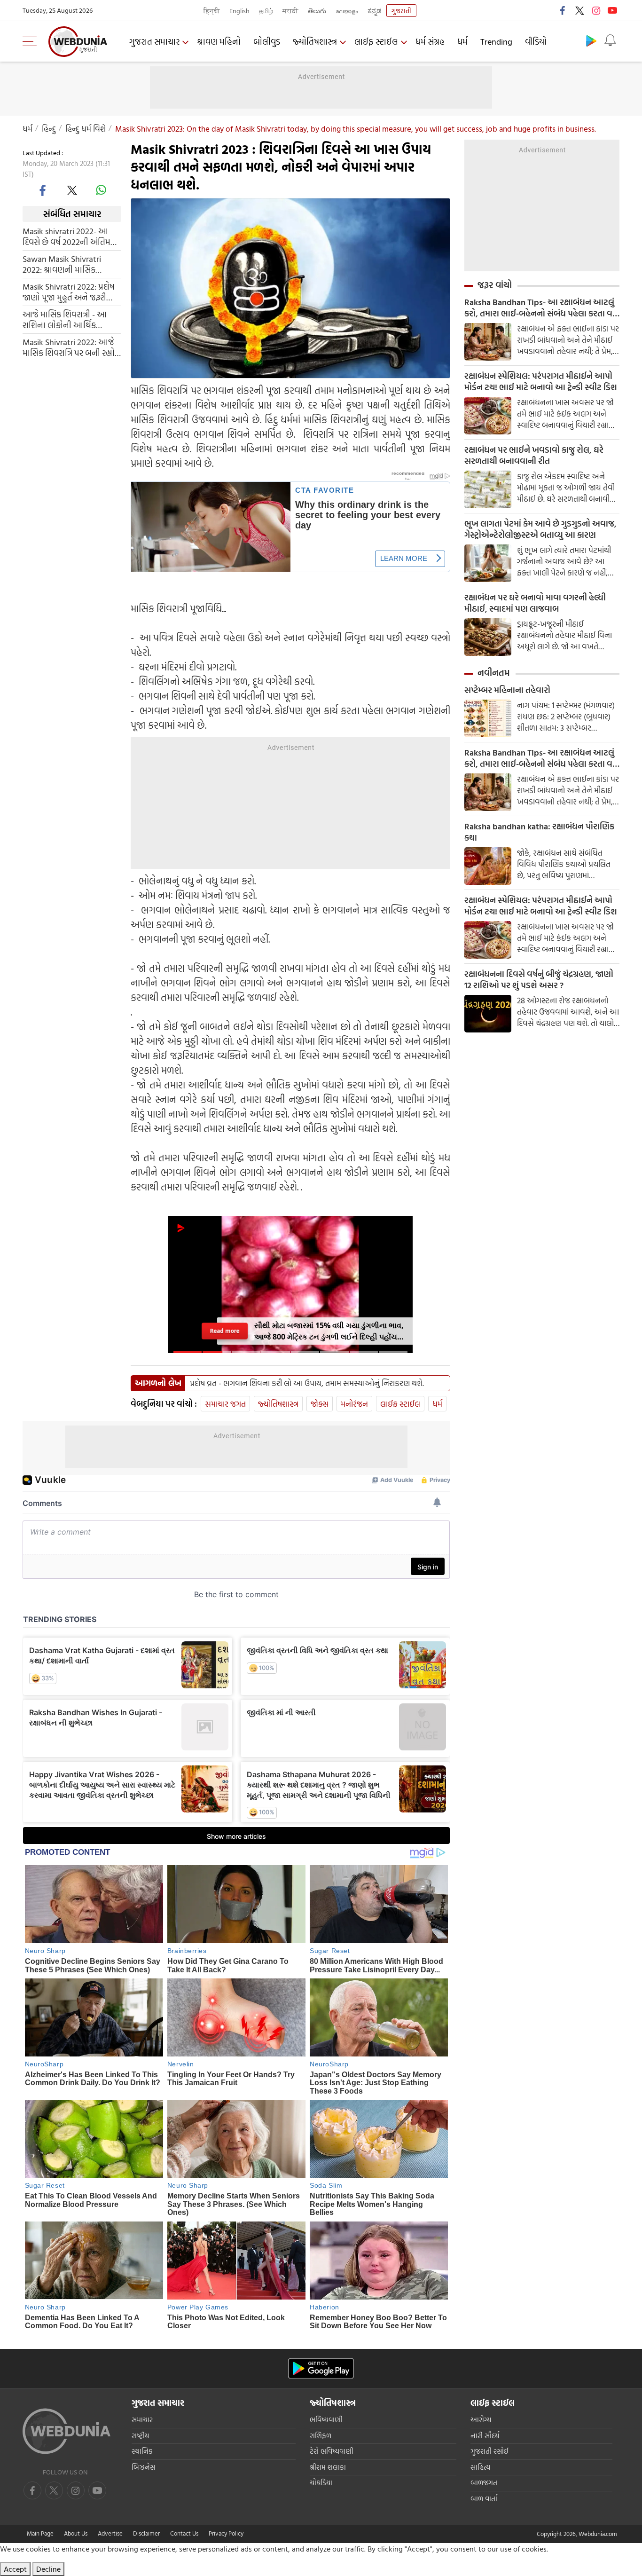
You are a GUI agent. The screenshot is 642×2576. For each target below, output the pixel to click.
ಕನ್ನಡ (375, 11)
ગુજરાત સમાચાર (154, 42)
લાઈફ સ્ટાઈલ (376, 42)
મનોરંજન (354, 1404)
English (239, 11)
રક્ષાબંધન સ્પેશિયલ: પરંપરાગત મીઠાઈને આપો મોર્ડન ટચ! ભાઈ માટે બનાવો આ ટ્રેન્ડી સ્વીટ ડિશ (541, 382)
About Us (76, 2533)
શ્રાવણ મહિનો (219, 42)
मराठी (290, 11)
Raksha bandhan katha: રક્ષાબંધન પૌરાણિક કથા (539, 832)
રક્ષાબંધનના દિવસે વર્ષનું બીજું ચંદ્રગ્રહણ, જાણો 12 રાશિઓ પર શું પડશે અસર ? (539, 980)
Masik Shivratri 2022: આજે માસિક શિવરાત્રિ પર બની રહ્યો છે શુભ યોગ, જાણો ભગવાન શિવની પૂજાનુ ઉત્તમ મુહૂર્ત (69, 347)
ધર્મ (462, 42)
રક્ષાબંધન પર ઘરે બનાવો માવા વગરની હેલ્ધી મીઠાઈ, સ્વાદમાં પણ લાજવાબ (535, 603)
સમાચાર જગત (225, 1404)
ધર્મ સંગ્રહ (430, 42)
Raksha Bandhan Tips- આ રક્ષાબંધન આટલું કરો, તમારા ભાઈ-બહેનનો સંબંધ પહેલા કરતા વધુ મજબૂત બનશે (541, 308)
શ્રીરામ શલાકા (328, 2467)
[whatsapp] (101, 190)
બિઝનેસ (143, 2467)
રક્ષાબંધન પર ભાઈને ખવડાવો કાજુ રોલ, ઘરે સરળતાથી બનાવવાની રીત (534, 456)
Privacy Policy (226, 2533)
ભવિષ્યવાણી (326, 2420)
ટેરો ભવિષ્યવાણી (332, 2451)
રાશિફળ (321, 2436)
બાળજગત (484, 2483)
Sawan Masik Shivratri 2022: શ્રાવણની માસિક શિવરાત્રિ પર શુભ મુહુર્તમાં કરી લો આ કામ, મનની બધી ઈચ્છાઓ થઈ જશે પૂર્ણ (68, 264)
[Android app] (321, 2368)
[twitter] (579, 10)
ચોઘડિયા (321, 2483)
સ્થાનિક (142, 2451)
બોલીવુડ (267, 42)
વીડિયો (536, 42)
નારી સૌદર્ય (485, 2436)
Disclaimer (146, 2533)
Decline (48, 2569)
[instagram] (596, 10)
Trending (496, 42)
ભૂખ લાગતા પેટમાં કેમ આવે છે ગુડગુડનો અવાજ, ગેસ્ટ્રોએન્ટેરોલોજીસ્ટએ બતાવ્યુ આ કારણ (540, 529)
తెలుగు (317, 11)
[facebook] (563, 10)
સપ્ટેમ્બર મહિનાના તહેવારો (507, 690)
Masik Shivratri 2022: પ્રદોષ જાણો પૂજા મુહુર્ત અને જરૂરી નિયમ (69, 292)
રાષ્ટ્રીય (140, 2436)
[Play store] (591, 40)
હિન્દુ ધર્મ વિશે (86, 129)
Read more (225, 1331)
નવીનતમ (494, 673)
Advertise (110, 2533)
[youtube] (612, 10)
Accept (15, 2569)
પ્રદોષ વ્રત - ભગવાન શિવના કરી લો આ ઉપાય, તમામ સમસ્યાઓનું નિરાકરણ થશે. (307, 1383)
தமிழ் (266, 11)
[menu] (32, 41)
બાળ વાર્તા (484, 2499)
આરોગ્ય (481, 2420)
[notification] (610, 40)
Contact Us (184, 2533)
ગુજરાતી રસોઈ (489, 2451)
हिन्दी (212, 11)
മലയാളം (347, 11)
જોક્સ (320, 1404)
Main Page (40, 2533)
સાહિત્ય (481, 2467)
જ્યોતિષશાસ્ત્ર (315, 42)
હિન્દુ (49, 129)
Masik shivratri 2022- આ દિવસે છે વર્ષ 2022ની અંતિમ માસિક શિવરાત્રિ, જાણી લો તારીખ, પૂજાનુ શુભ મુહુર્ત (67, 236)
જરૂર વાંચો (495, 285)
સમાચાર (142, 2420)
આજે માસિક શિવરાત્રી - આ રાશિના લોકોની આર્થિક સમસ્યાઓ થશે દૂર (65, 320)
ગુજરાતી (401, 11)
